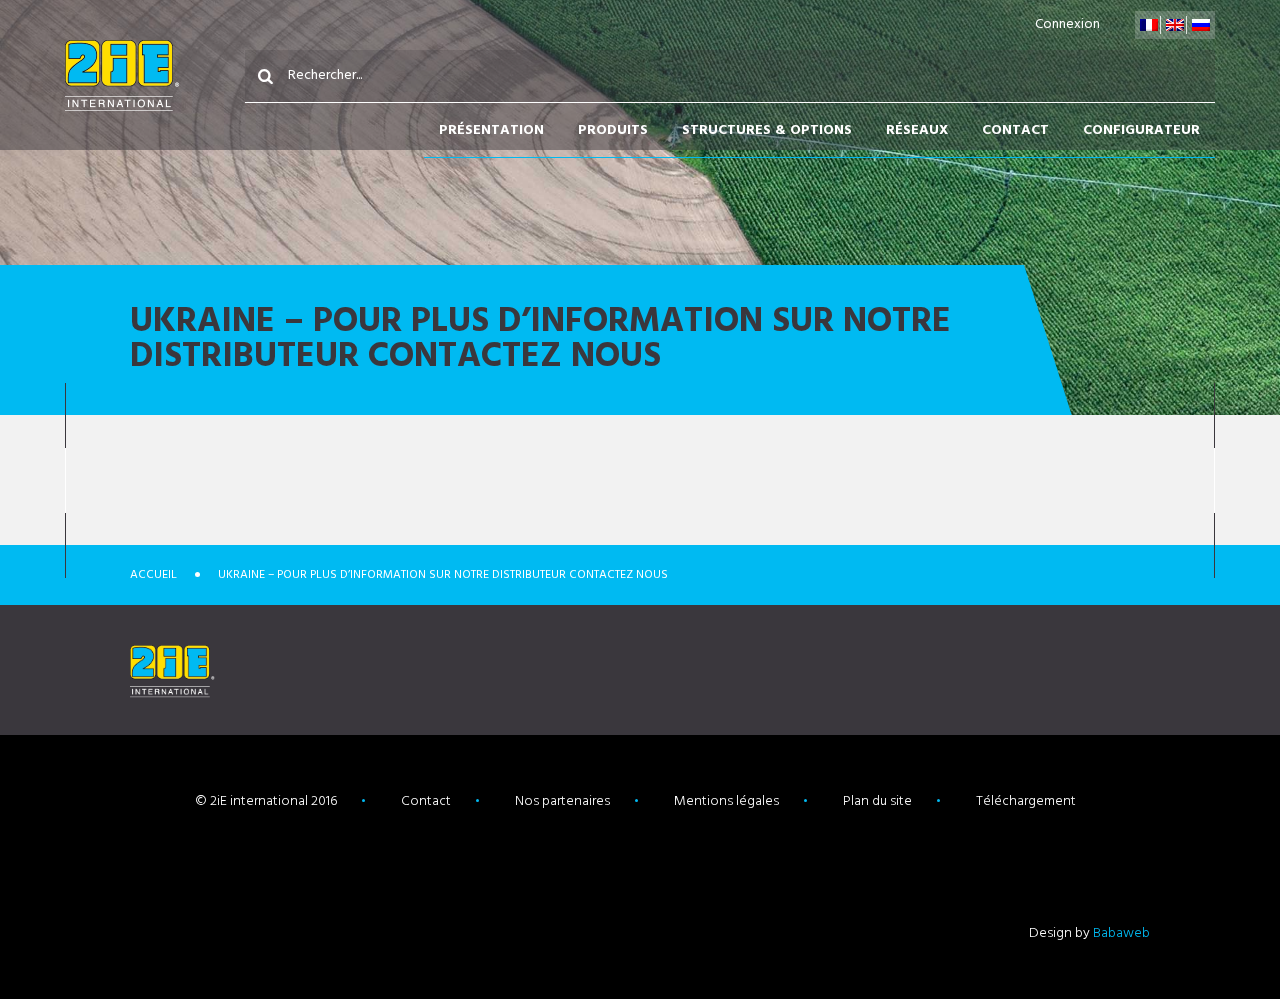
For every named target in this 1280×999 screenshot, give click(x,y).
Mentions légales (726, 801)
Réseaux (917, 130)
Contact (1015, 130)
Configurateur (1141, 130)
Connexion (1067, 24)
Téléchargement (1026, 801)
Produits (613, 130)
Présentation (491, 130)
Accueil (153, 575)
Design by (1089, 933)
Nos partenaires (562, 801)
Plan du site (877, 801)
